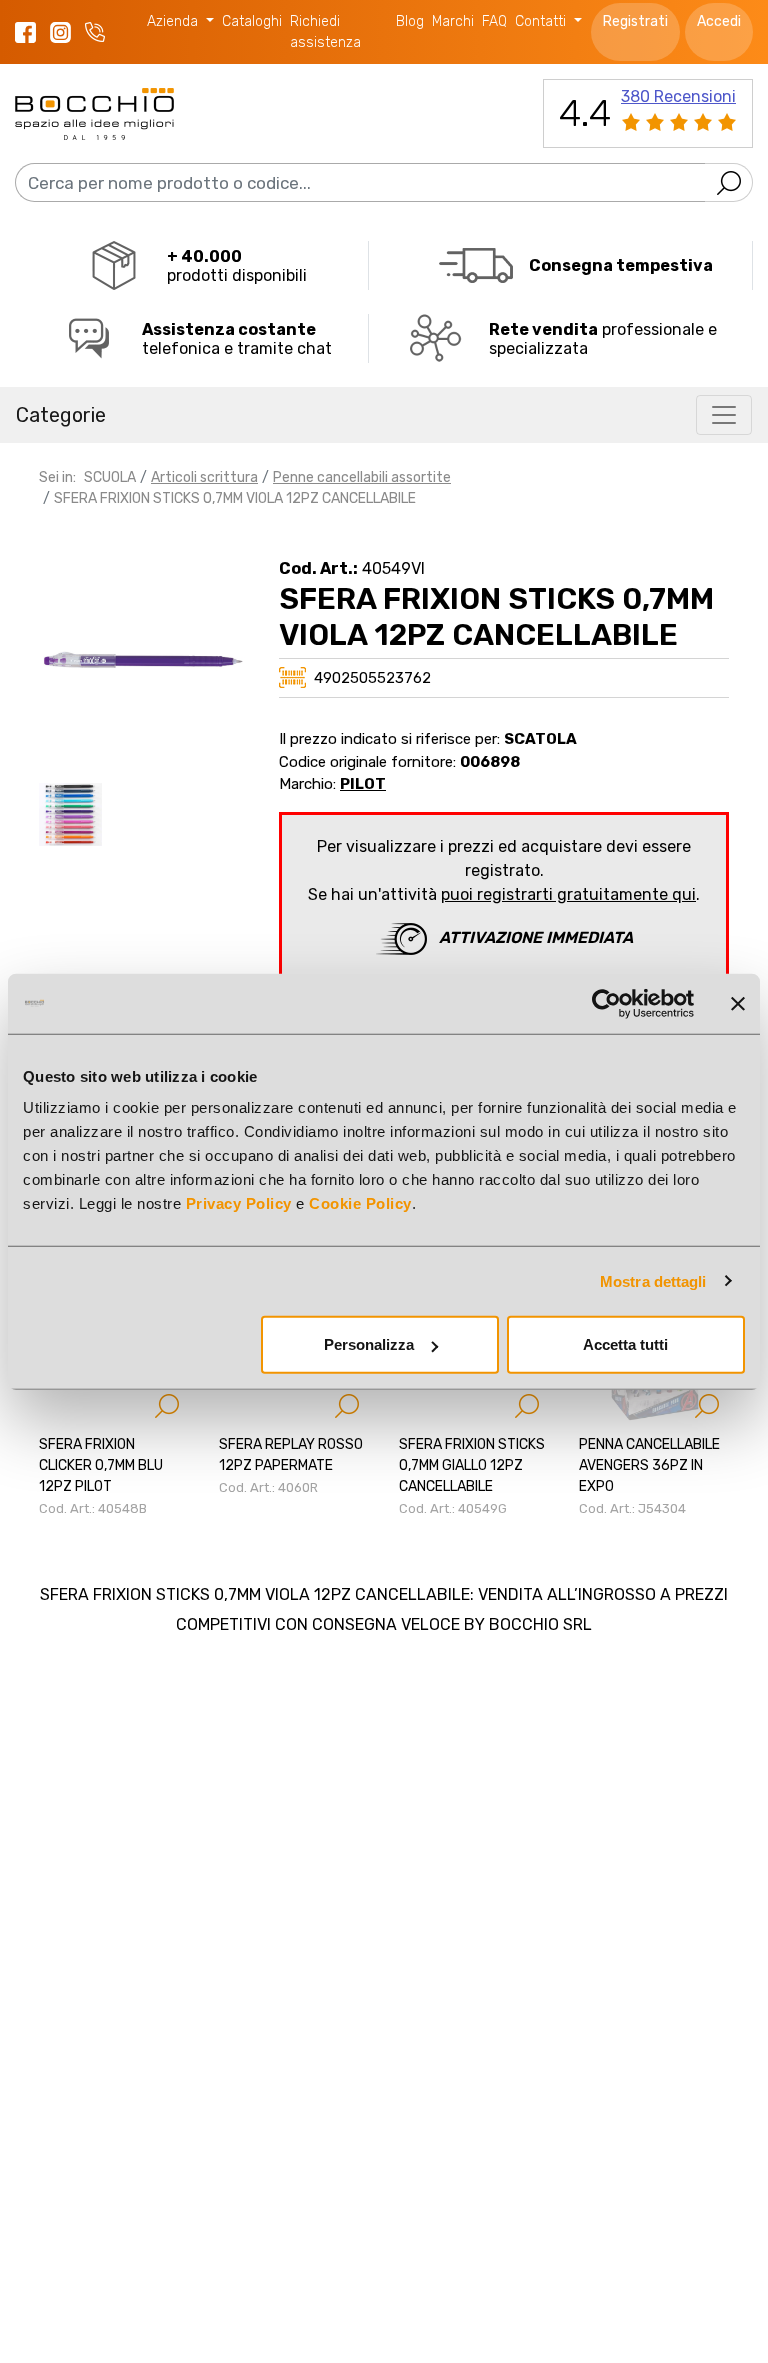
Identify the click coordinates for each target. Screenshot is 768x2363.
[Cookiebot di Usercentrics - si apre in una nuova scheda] (606, 1003)
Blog (410, 21)
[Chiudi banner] (738, 1003)
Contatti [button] (542, 21)
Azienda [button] (174, 21)
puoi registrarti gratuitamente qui (568, 894)
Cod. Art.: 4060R (268, 1487)
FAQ (494, 21)
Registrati (635, 21)
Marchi (453, 21)
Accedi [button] (719, 21)
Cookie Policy (360, 1203)
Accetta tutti (625, 1344)
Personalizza (369, 1344)
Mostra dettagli (653, 1280)
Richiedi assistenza (325, 32)
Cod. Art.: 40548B (93, 1508)
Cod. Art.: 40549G (453, 1508)
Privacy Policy (239, 1203)
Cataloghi (252, 21)
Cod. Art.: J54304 (632, 1508)
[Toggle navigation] (724, 415)
